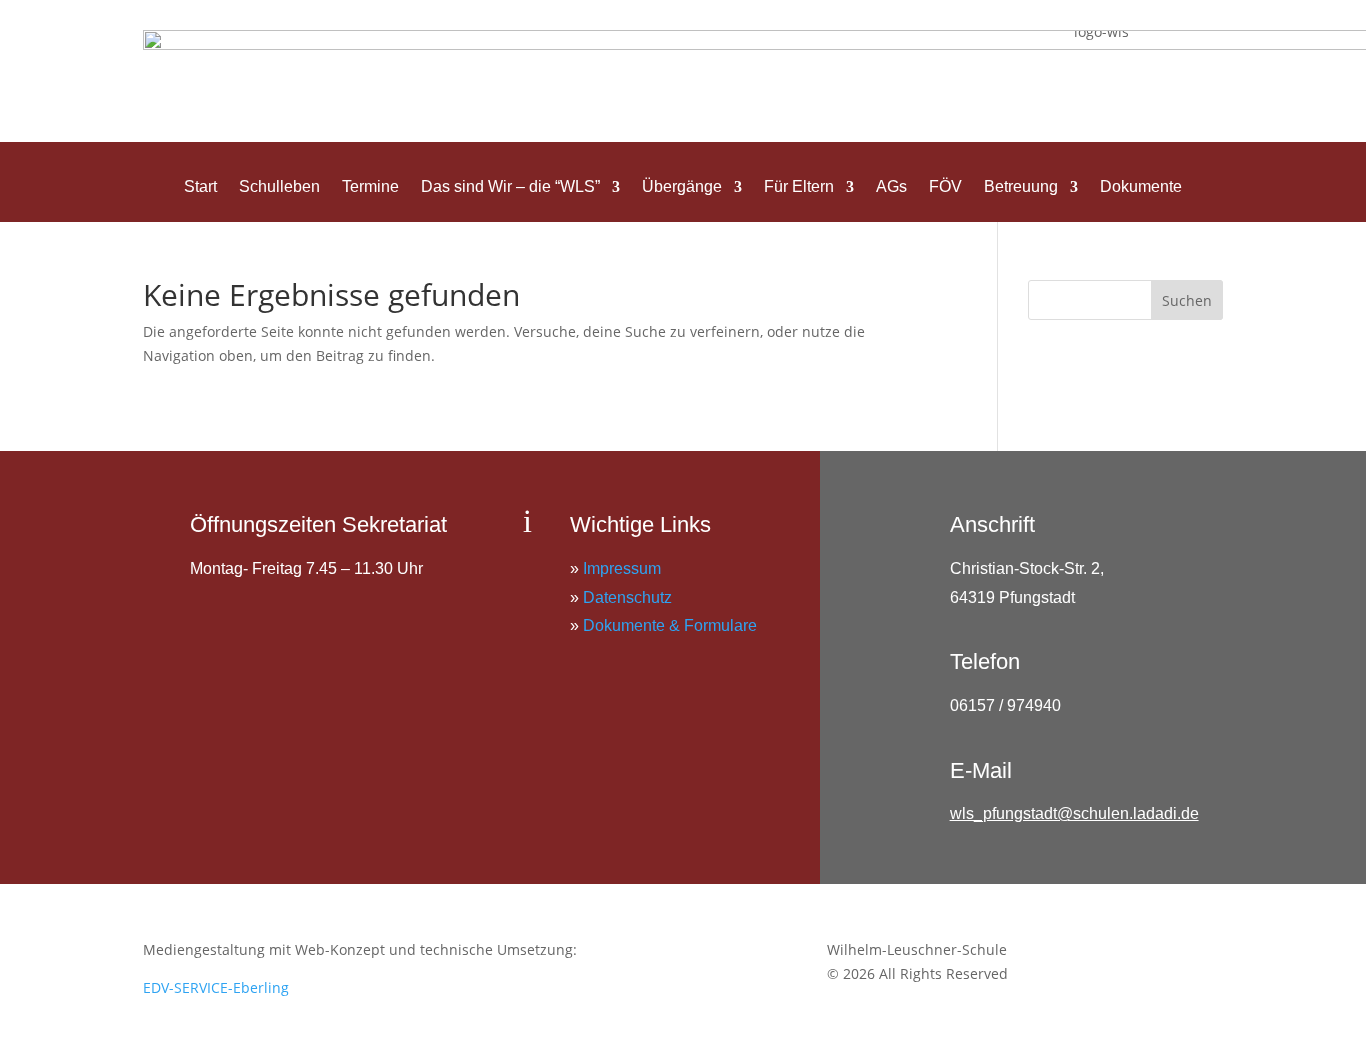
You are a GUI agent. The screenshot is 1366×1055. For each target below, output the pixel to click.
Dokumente (1141, 187)
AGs (891, 187)
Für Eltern (799, 187)
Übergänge (682, 187)
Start (200, 187)
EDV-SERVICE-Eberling (216, 987)
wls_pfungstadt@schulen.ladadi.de (1074, 813)
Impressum (622, 568)
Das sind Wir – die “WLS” (510, 187)
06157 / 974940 (1005, 705)
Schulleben (279, 187)
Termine (370, 187)
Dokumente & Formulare (670, 625)
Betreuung (1021, 187)
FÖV (945, 187)
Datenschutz (627, 597)
